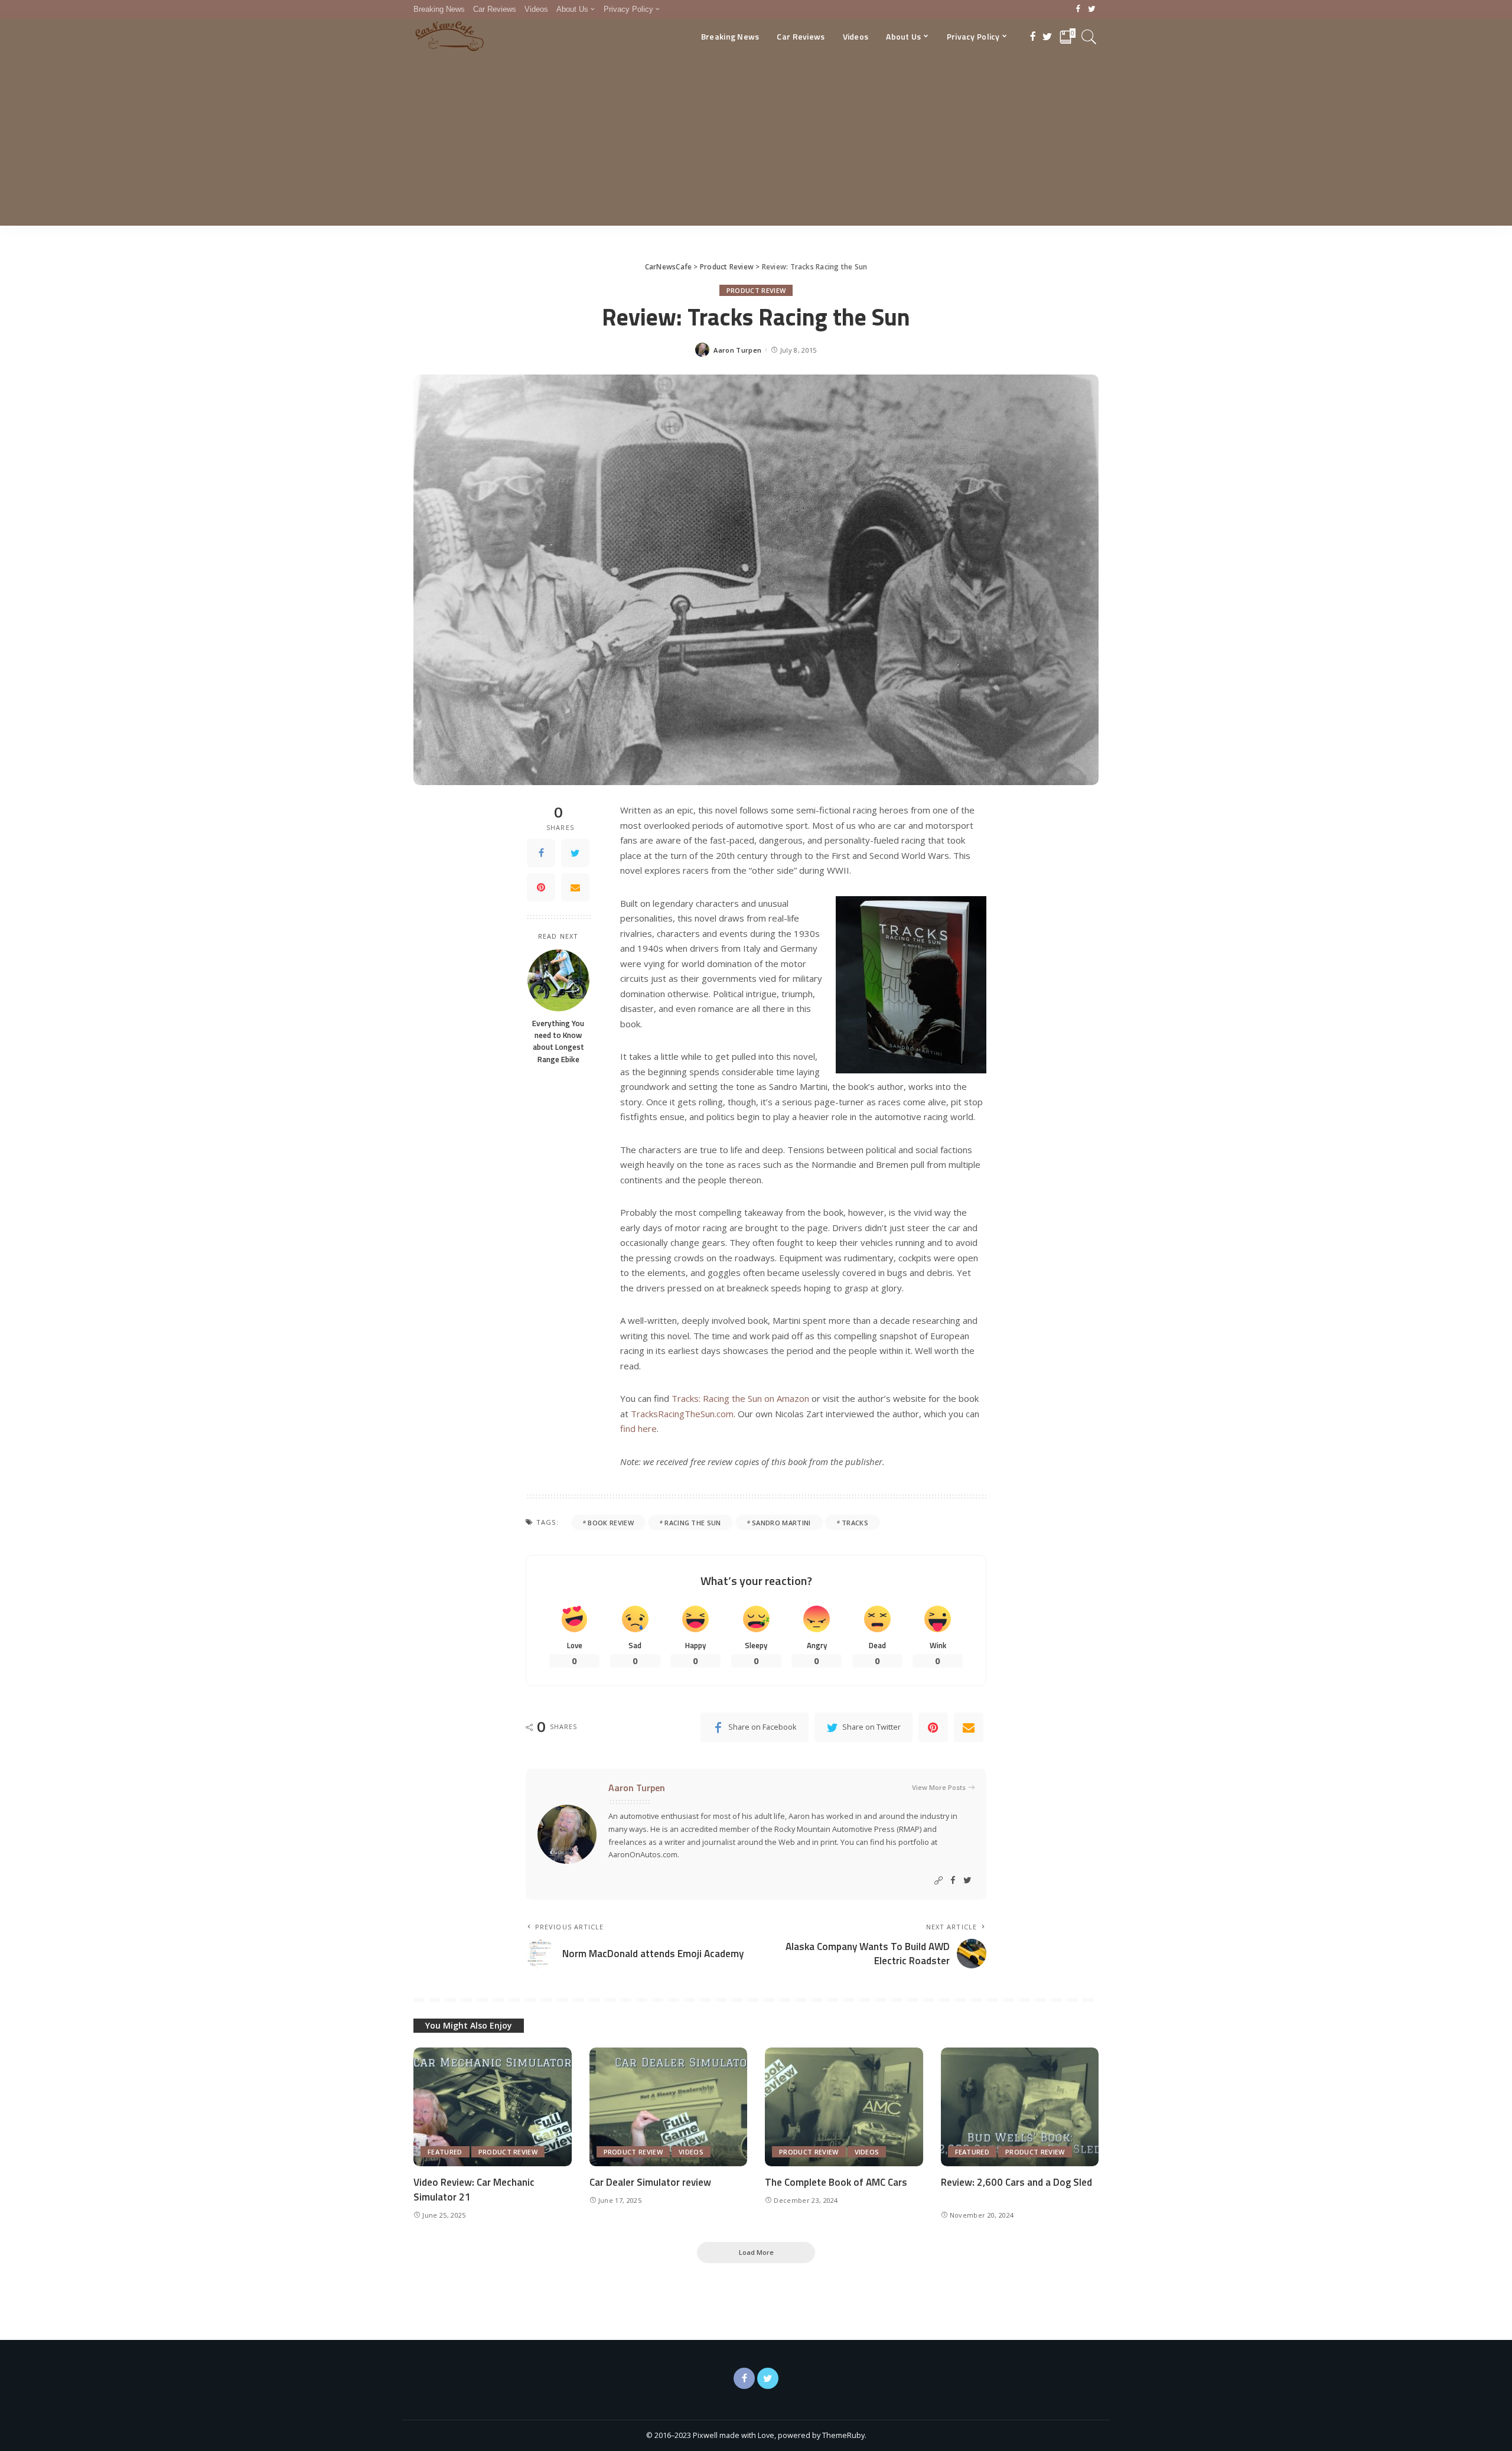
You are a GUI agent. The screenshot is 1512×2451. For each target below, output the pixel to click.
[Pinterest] (541, 887)
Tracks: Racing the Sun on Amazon (740, 1398)
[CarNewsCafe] (449, 37)
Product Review (756, 290)
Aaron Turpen (737, 350)
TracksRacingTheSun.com (682, 1414)
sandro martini (781, 1523)
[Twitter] (1092, 9)
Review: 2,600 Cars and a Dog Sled (1016, 2182)
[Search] (1089, 37)
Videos (691, 2152)
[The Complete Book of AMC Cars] (844, 2107)
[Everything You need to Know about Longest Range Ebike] (558, 980)
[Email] (575, 887)
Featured (445, 2152)
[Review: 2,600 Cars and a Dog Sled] (1020, 2107)
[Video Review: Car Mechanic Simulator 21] (493, 2107)
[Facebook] (1078, 9)
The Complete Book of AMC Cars (836, 2182)
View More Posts (939, 1787)
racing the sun (693, 1523)
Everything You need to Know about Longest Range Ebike (558, 1041)
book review (611, 1523)
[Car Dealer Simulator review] (669, 2107)
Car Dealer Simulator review (650, 2182)
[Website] (939, 1881)
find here (638, 1428)
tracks (855, 1523)
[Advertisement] (756, 143)
